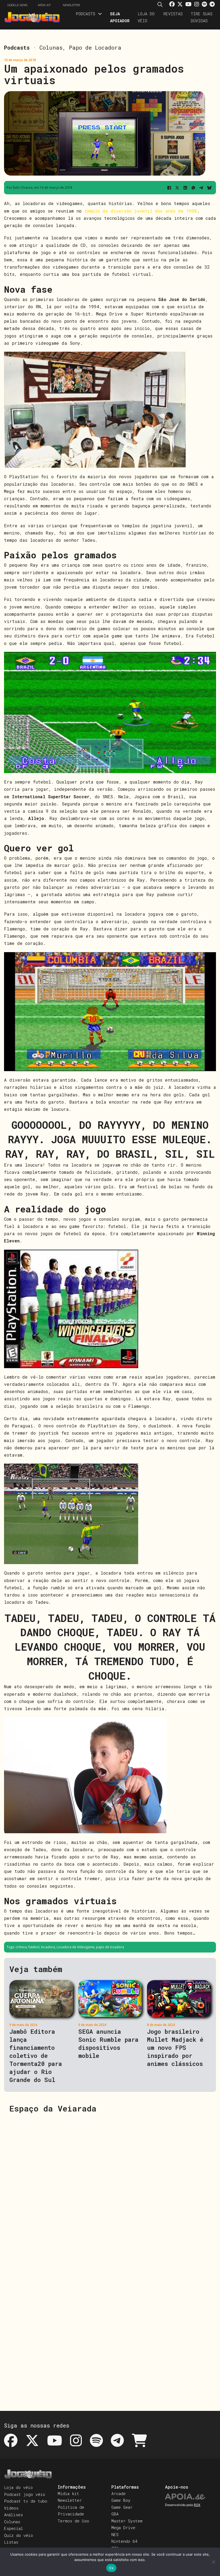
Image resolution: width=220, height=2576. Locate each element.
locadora (48, 1947)
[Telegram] (201, 188)
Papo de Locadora (95, 47)
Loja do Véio (146, 17)
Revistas (173, 14)
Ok (111, 2568)
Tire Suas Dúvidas (202, 17)
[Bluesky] (209, 188)
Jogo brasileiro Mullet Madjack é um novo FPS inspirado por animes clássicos (175, 2048)
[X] (177, 188)
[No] (213, 2562)
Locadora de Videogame (76, 1947)
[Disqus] (110, 2187)
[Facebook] (169, 188)
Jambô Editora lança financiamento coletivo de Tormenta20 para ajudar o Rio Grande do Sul (36, 2056)
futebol (34, 1947)
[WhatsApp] (193, 188)
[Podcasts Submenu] (100, 14)
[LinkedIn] (185, 188)
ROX (197, 2505)
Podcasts (85, 14)
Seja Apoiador (120, 17)
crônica (21, 1947)
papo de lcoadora (110, 1947)
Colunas (51, 47)
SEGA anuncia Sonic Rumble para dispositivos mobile (108, 2044)
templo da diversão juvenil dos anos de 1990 (141, 211)
